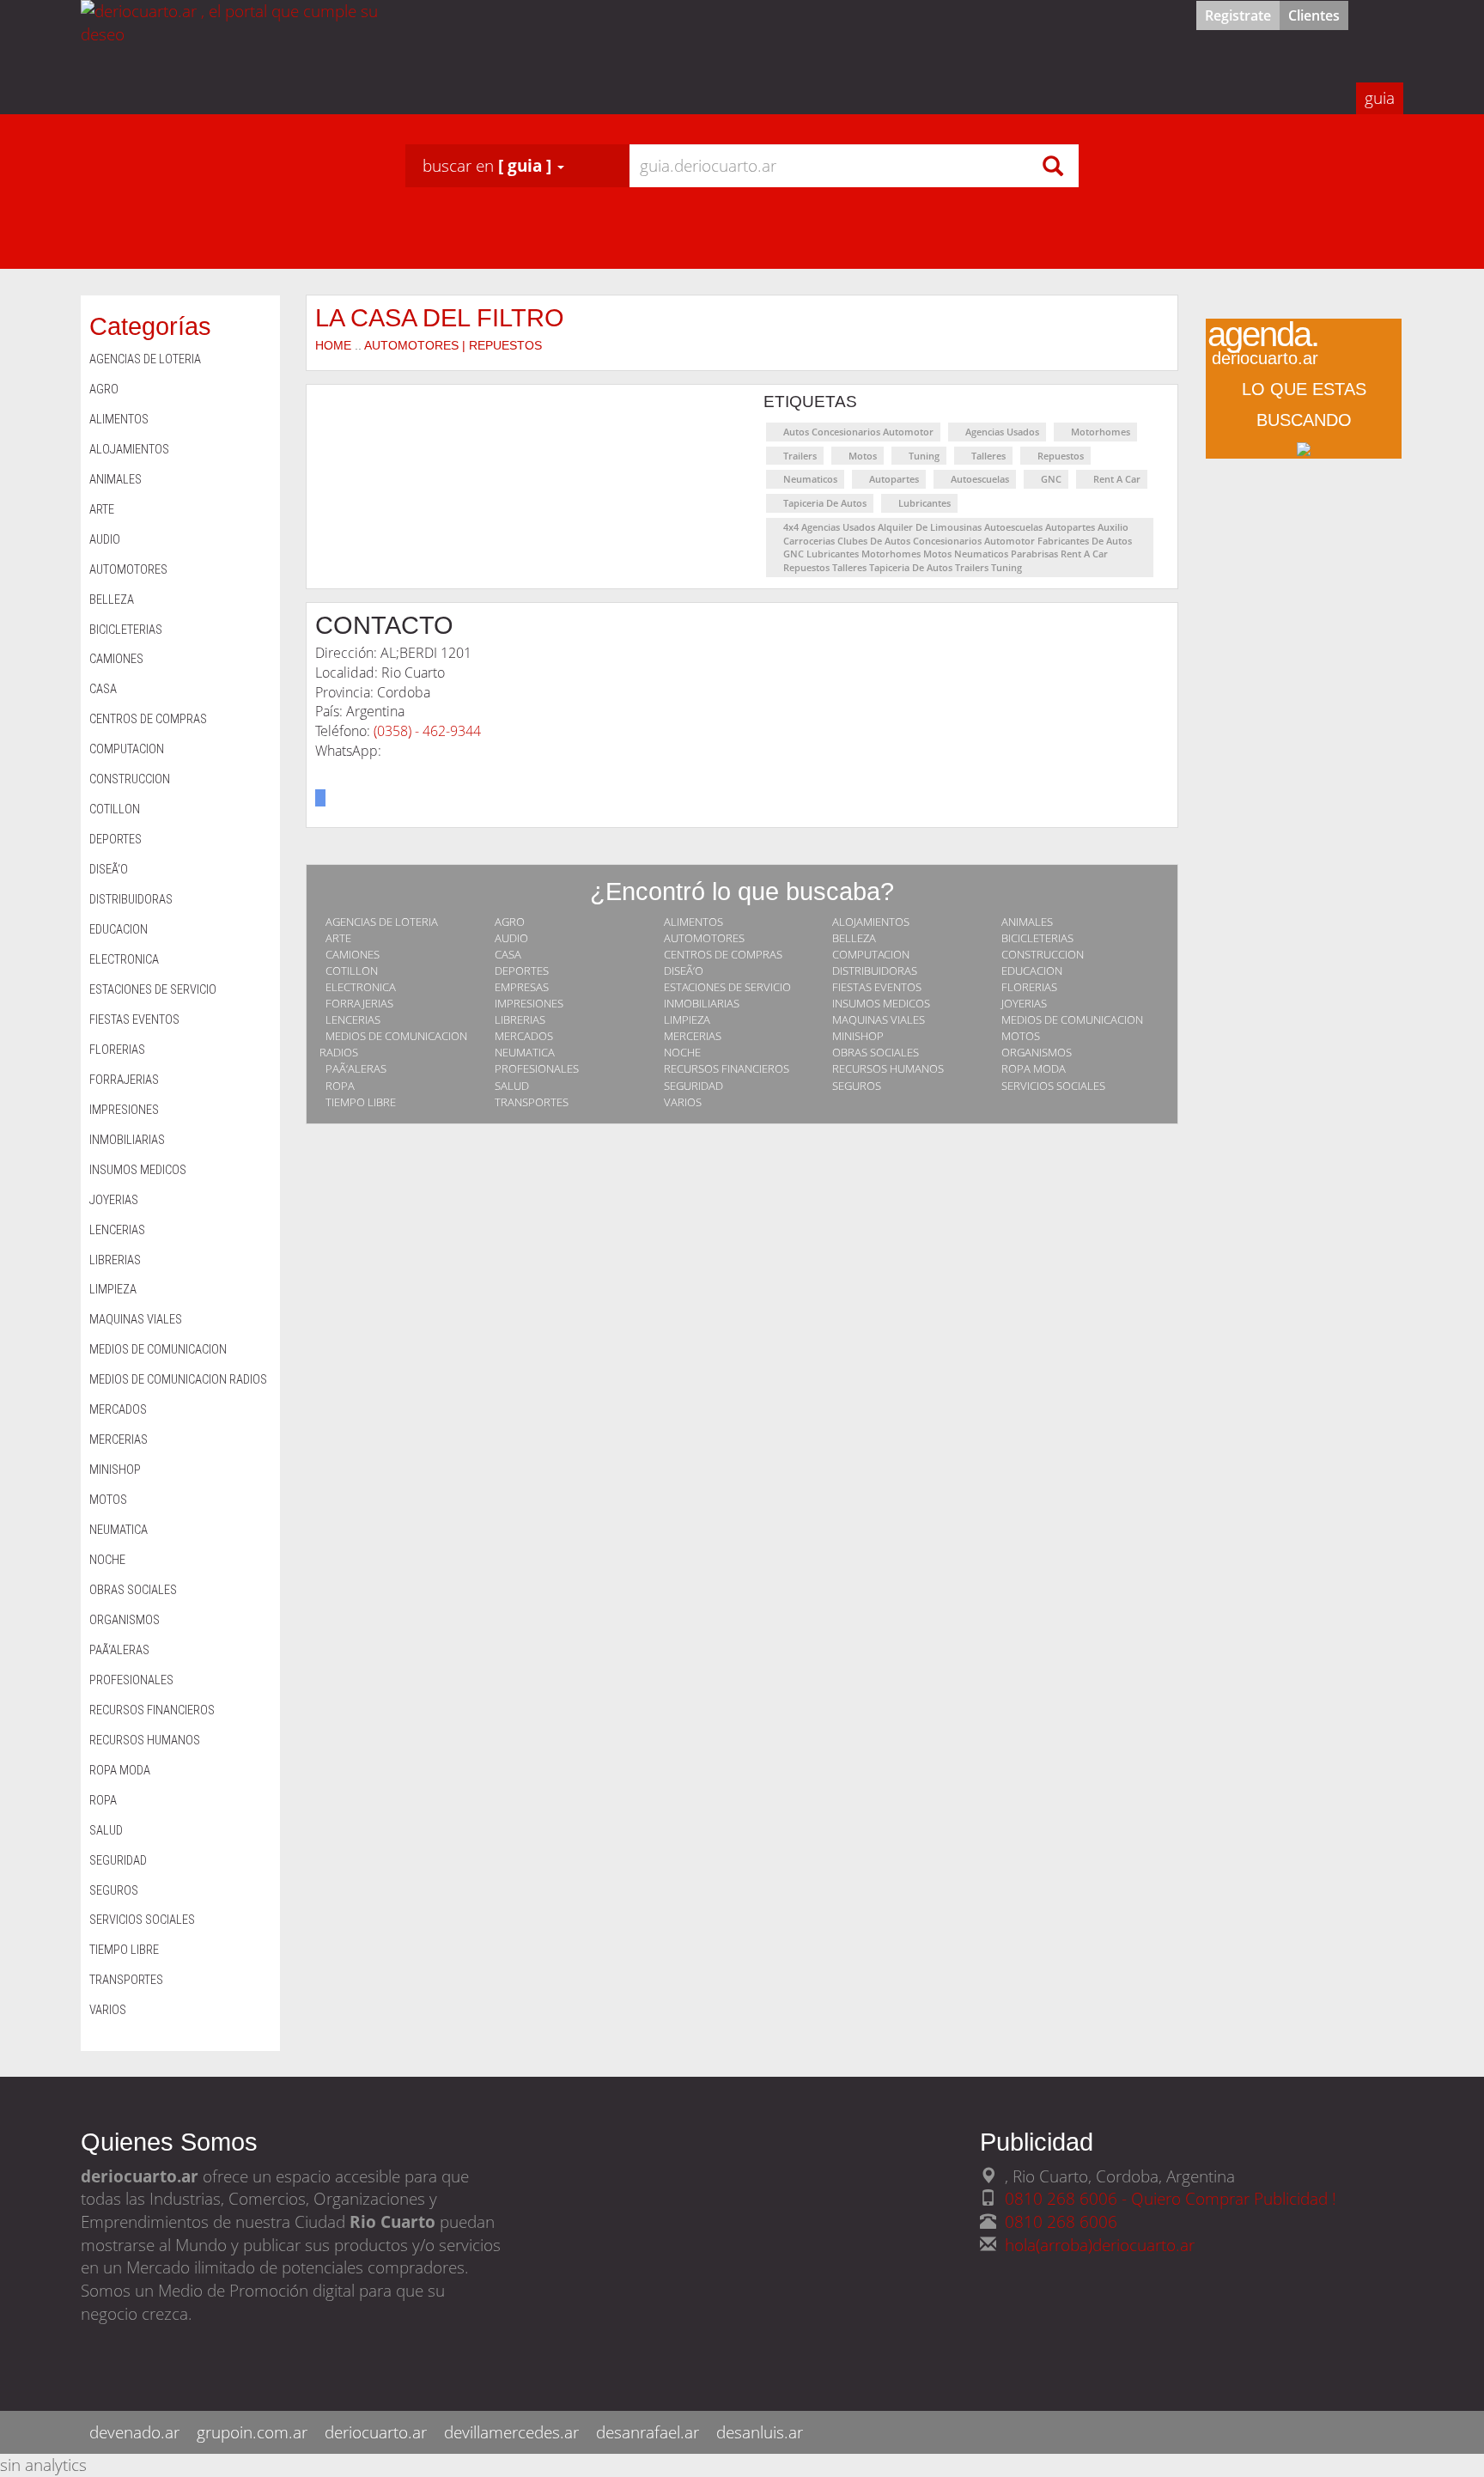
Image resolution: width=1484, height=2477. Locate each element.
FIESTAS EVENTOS (877, 987)
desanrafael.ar (648, 2432)
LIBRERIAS (520, 1019)
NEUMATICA (525, 1052)
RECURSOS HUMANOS (888, 1068)
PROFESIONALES (537, 1068)
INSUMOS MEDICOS (881, 1003)
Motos (863, 456)
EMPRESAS (522, 987)
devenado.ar (134, 2432)
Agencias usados (1002, 432)
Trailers (800, 456)
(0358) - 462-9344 (427, 731)
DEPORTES (522, 971)
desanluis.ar (760, 2432)
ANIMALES (1027, 922)
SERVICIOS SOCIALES (1053, 1086)
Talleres (988, 456)
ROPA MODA (1034, 1068)
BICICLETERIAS (1037, 938)
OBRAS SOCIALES (876, 1052)
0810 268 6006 (1061, 2221)
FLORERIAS (1029, 987)
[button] (493, 166)
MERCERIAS (693, 1036)
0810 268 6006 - (1068, 2198)
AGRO (510, 922)
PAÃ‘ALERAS (356, 1068)
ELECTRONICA (361, 987)
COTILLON (352, 971)
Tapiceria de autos (825, 503)
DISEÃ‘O (684, 971)
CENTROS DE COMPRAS (723, 954)
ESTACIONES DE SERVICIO (727, 987)
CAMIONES (353, 954)
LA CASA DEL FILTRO (440, 317)
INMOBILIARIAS (702, 1003)
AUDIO (511, 938)
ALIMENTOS (693, 922)
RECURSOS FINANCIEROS (727, 1068)
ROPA (340, 1086)
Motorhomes (1101, 432)
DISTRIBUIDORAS (875, 971)
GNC (1051, 479)
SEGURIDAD (693, 1086)
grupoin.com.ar (252, 2432)
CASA (508, 954)
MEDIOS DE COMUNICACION (1072, 1019)
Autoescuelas (980, 479)
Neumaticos (810, 479)
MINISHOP (858, 1036)
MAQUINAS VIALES (879, 1019)
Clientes (1314, 15)
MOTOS (1021, 1036)
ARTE (338, 938)
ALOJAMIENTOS (871, 922)
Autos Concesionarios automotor (858, 432)
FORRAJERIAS (359, 1003)
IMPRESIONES (529, 1003)
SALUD (512, 1086)
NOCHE (682, 1052)
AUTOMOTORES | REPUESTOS (453, 345)
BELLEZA (854, 938)
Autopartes (894, 479)
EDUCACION (1032, 971)
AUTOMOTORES (704, 938)
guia (1380, 97)
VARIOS (683, 1102)
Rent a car (1117, 479)
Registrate (1238, 15)
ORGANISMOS (1037, 1052)
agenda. (1263, 347)
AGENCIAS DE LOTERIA (382, 922)
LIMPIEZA (687, 1019)
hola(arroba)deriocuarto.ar (1100, 2245)
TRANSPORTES (532, 1102)
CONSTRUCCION (1043, 954)
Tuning (924, 456)
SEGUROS (857, 1086)
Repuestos (1061, 456)
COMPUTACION (871, 954)
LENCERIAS (353, 1019)
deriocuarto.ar (376, 2432)
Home (333, 345)
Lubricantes (924, 503)
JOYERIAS (1024, 1003)
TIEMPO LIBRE (361, 1102)
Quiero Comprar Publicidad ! (1234, 2198)
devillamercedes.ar (511, 2432)
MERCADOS (524, 1036)
